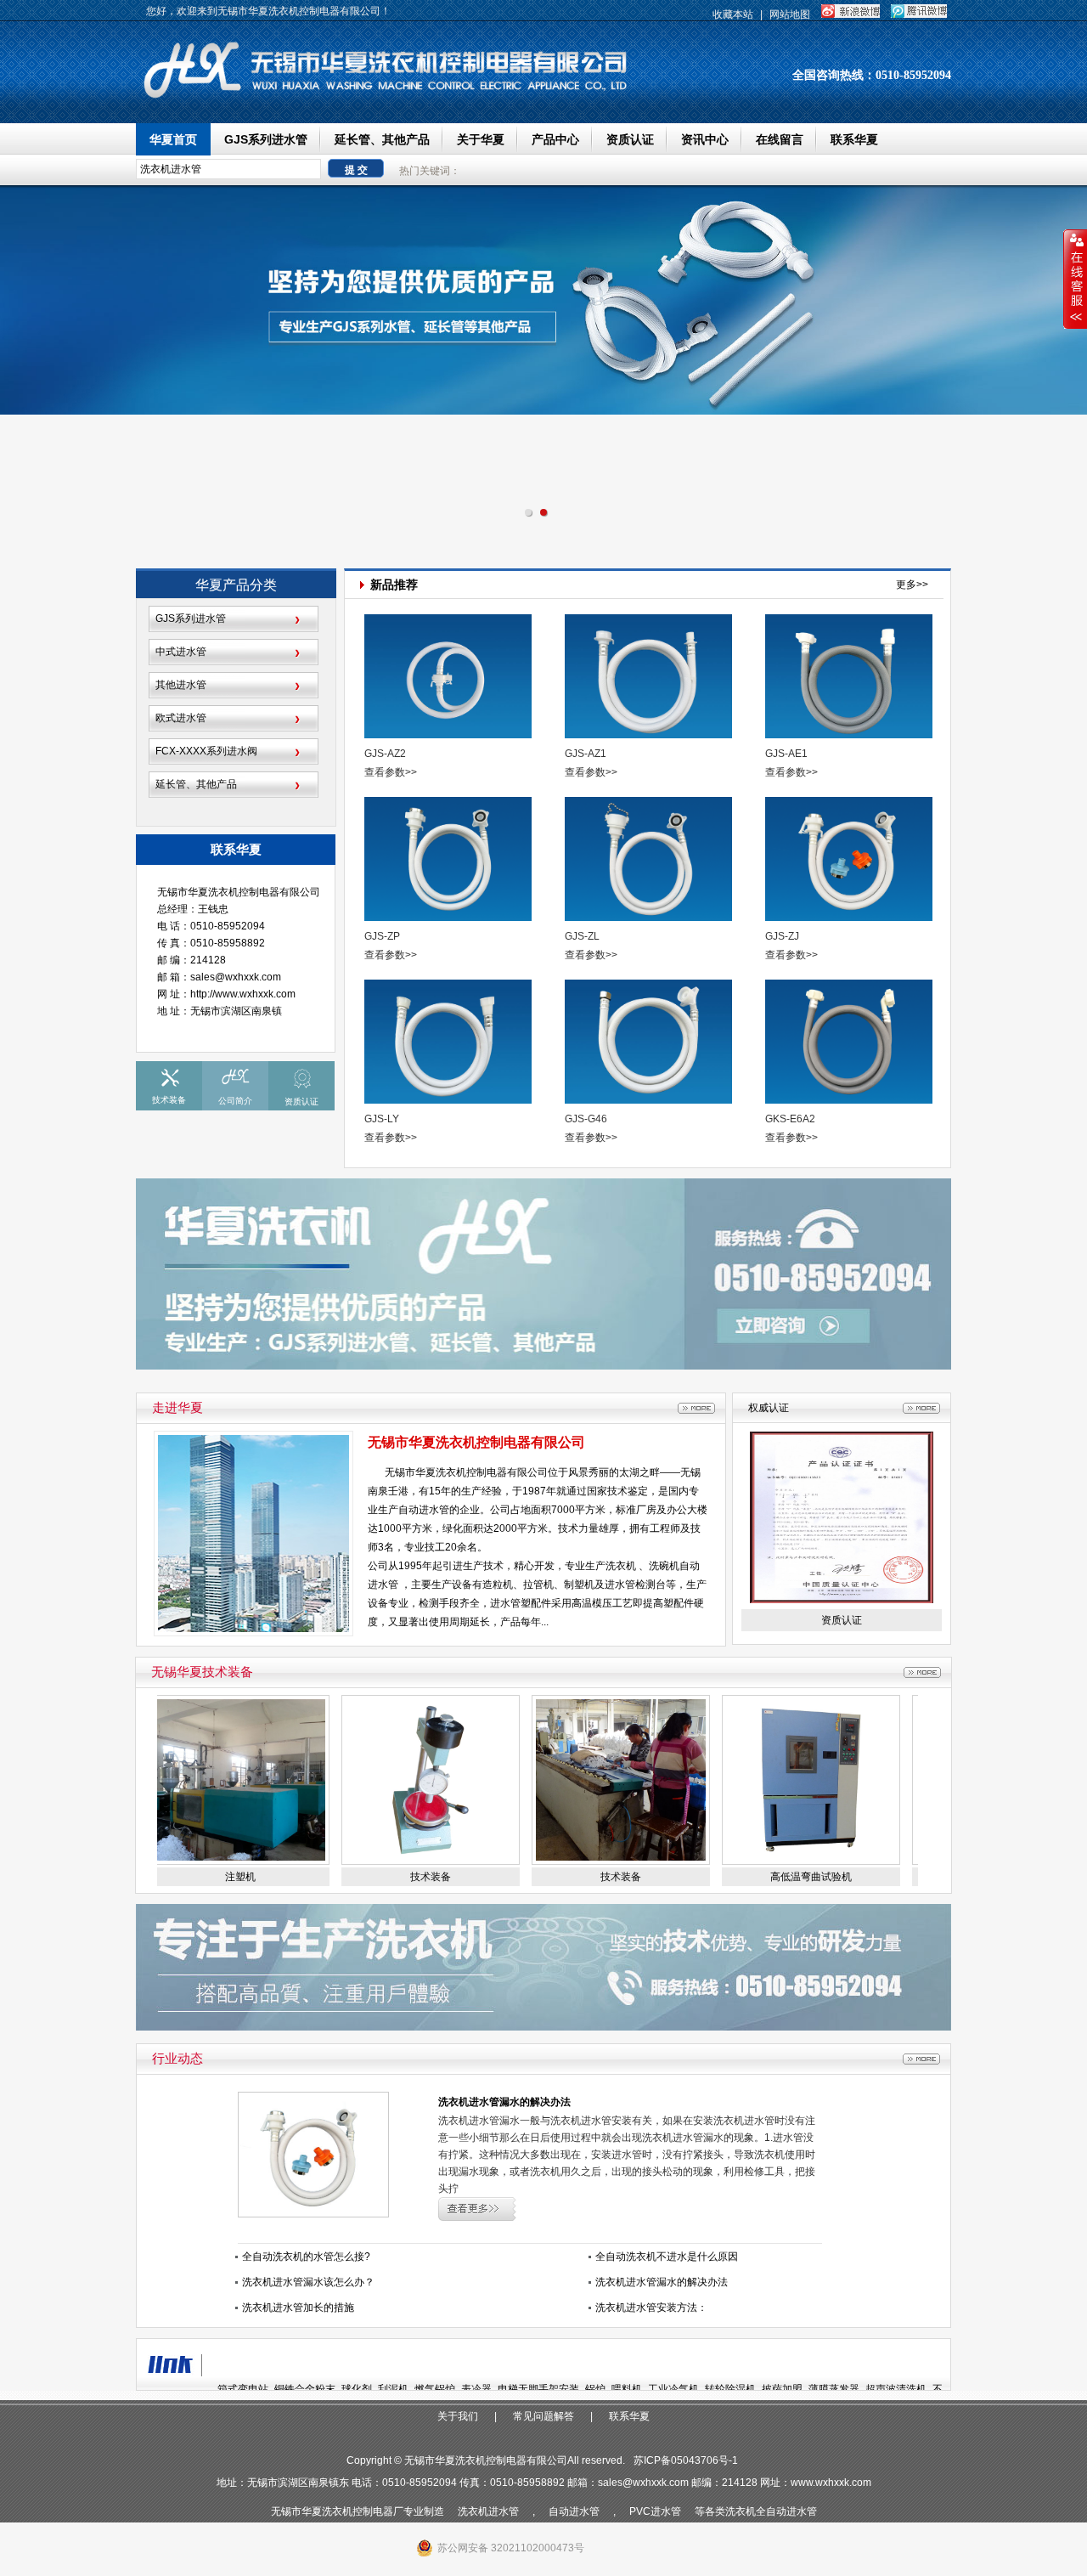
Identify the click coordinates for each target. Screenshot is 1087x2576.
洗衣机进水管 (488, 2511)
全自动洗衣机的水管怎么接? (306, 2257)
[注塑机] (199, 1861)
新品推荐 (394, 580)
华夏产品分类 (236, 585)
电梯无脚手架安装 (538, 2389)
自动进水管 (574, 2511)
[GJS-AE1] (850, 679)
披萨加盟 (782, 2389)
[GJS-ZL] (650, 862)
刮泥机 (393, 2389)
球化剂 (357, 2389)
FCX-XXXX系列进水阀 (206, 751)
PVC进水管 (655, 2511)
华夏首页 (173, 139)
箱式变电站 (243, 2389)
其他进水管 (181, 685)
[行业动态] (921, 2059)
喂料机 (627, 2389)
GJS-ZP (382, 936)
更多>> (912, 585)
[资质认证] (842, 1600)
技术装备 (389, 1877)
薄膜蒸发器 (834, 2389)
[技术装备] (389, 1861)
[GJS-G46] (650, 1045)
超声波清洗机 (896, 2389)
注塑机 (199, 1877)
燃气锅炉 (435, 2389)
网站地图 (790, 14)
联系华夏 (854, 139)
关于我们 (458, 2416)
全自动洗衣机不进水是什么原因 (667, 2257)
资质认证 (630, 139)
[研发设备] (922, 1672)
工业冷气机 (673, 2389)
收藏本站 (733, 14)
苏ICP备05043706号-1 (686, 2460)
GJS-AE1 (786, 754)
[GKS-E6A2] (850, 1045)
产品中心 (555, 139)
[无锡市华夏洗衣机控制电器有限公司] (391, 99)
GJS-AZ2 (385, 754)
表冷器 (476, 2389)
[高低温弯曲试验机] (769, 1861)
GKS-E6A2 (790, 1119)
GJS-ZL (582, 936)
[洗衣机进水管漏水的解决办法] (313, 2214)
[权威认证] (921, 1408)
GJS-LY (382, 1119)
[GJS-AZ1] (650, 679)
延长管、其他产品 (382, 139)
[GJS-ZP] (449, 862)
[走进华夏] (696, 1408)
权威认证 (769, 1408)
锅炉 (595, 2389)
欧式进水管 (181, 718)
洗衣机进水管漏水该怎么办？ (308, 2282)
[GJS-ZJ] (850, 862)
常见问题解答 (543, 2416)
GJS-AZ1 (586, 754)
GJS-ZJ (782, 936)
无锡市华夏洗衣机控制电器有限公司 (476, 1442)
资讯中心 (705, 139)
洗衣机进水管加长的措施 (298, 2308)
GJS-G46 (586, 1119)
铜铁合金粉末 (305, 2389)
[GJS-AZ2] (449, 679)
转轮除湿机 (730, 2389)
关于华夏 (481, 139)
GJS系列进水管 (266, 139)
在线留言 (780, 139)
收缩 (1075, 280)
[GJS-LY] (449, 1045)
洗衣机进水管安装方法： (651, 2308)
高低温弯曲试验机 (769, 1877)
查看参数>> (391, 772)
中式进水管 (181, 652)
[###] (543, 1366)
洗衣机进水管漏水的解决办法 (504, 2102)
